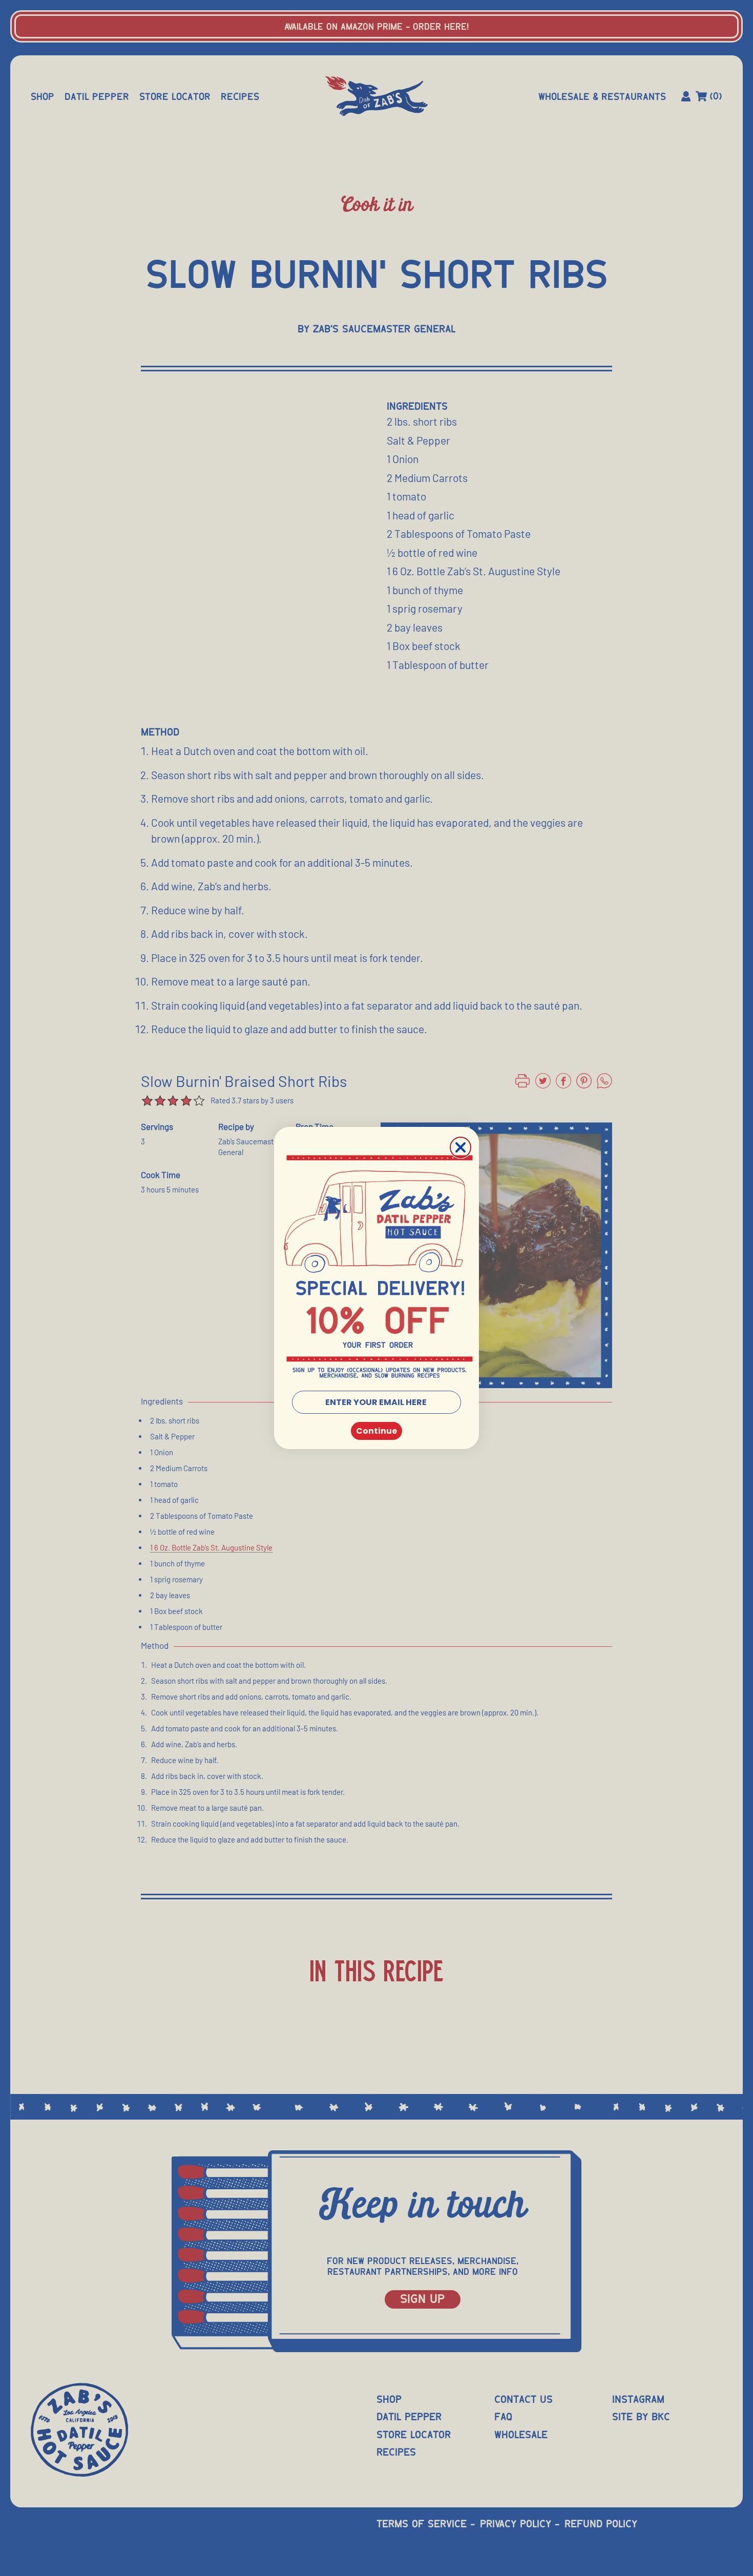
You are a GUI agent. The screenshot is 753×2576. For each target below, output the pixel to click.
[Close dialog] (461, 1147)
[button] (378, 1268)
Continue (376, 1431)
